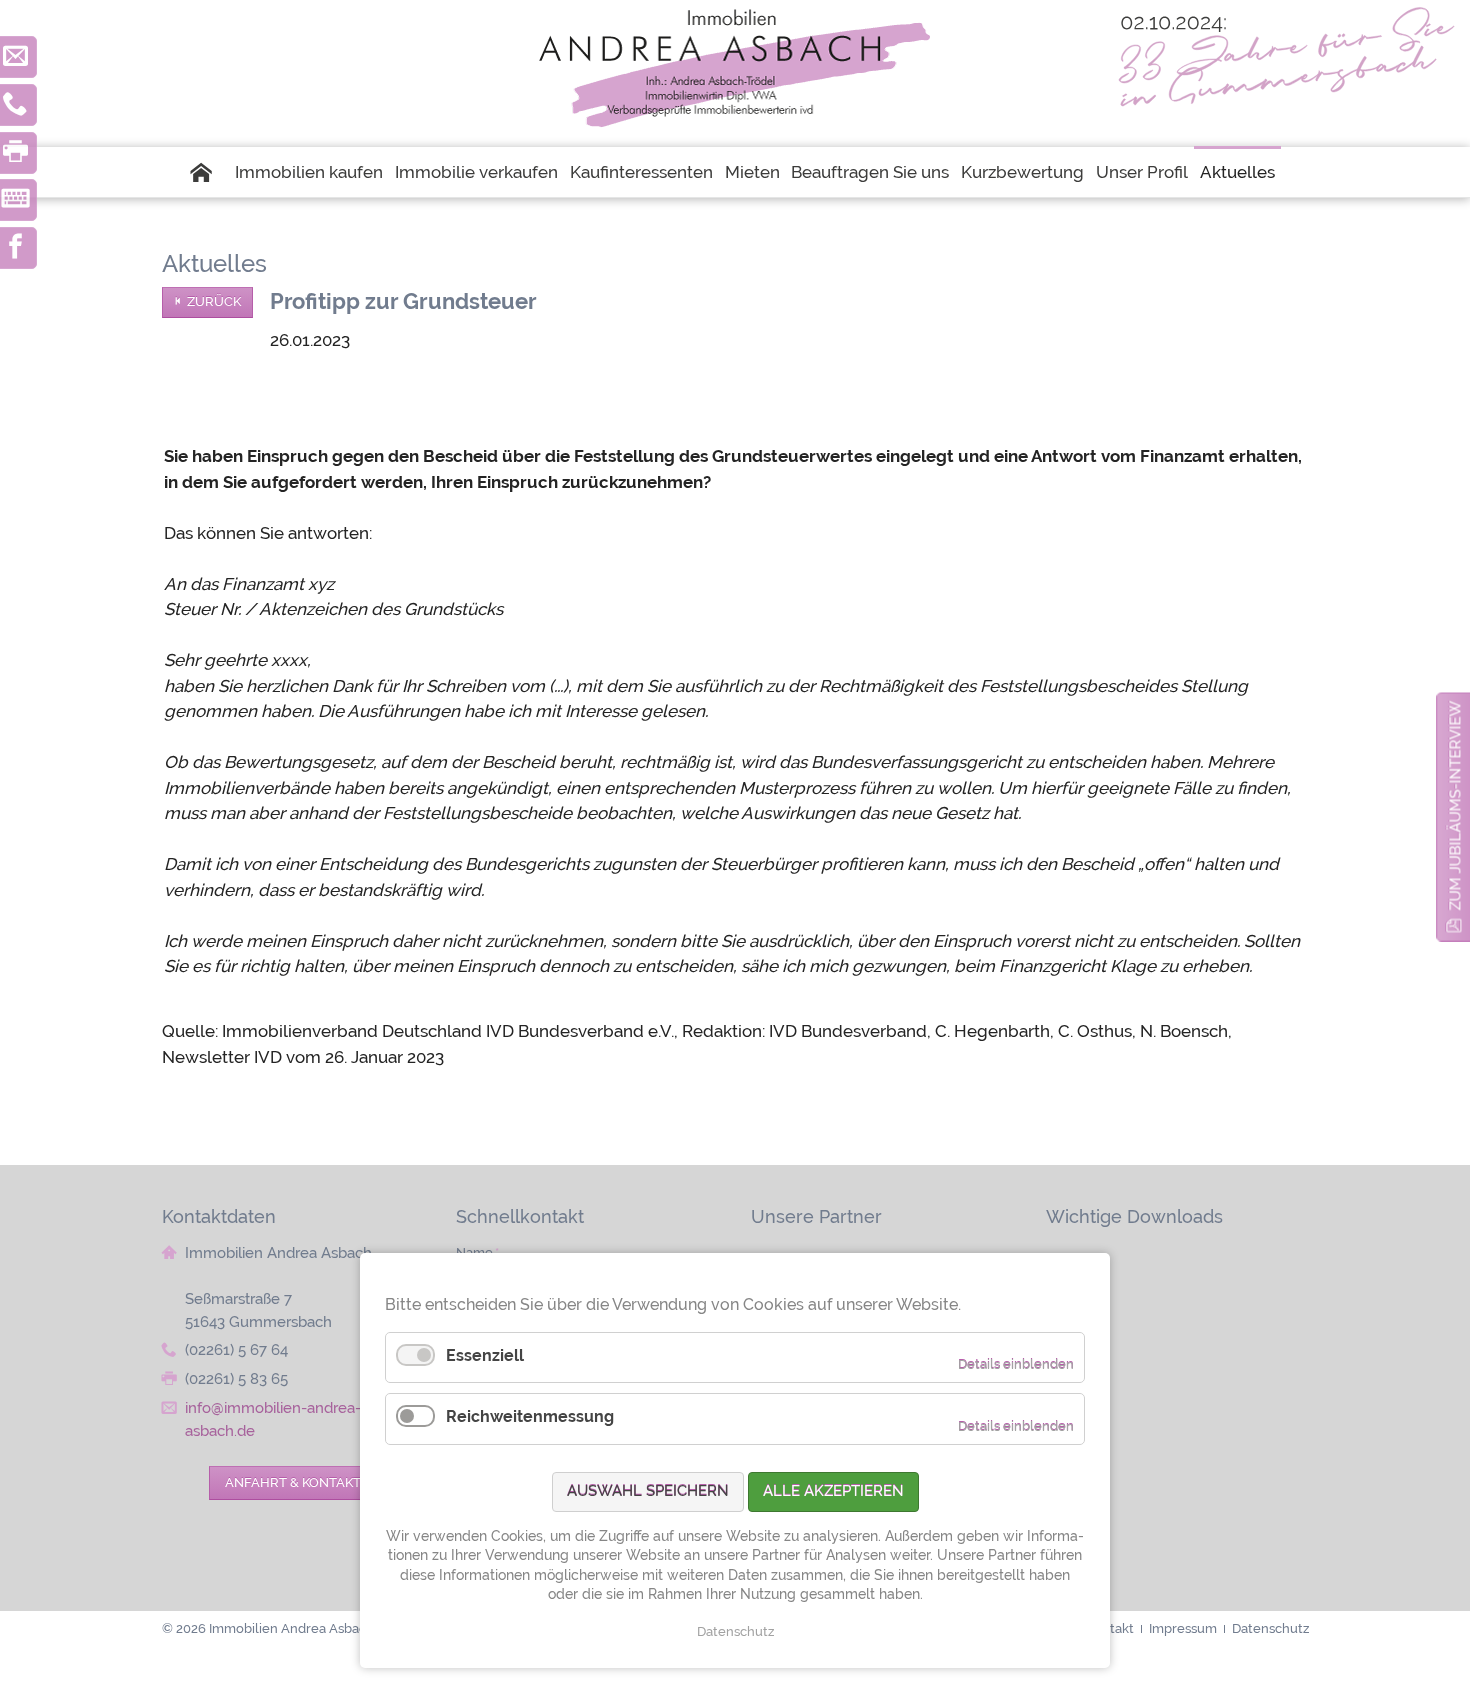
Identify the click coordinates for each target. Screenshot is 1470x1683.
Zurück (214, 301)
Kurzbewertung (1022, 172)
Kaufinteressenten (641, 172)
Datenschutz (735, 1631)
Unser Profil (1142, 172)
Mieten (752, 172)
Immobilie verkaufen (476, 172)
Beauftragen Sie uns (870, 172)
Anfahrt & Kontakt (293, 1482)
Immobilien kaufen (309, 172)
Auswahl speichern (648, 1491)
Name (477, 1252)
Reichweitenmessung (530, 1416)
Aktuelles (1237, 172)
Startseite (210, 172)
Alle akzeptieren (833, 1491)
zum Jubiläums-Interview (1455, 806)
